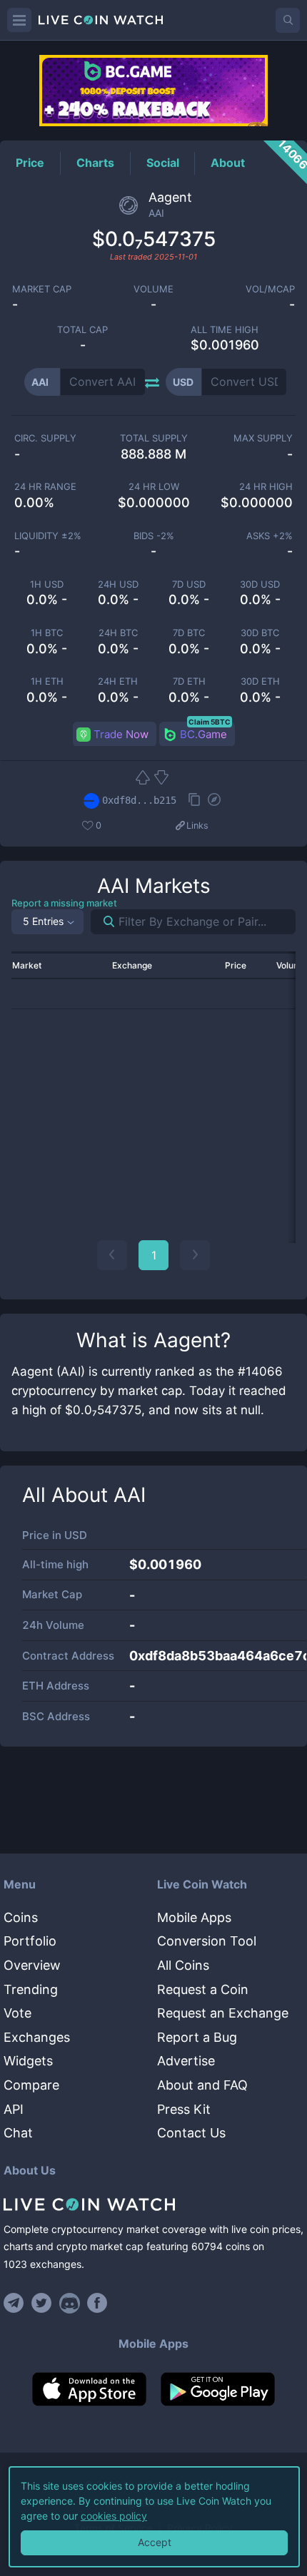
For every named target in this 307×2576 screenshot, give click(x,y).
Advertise (186, 2061)
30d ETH (260, 681)
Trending (31, 1989)
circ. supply (45, 438)
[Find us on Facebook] (97, 2303)
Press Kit (184, 2109)
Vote (17, 2013)
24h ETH (118, 681)
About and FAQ (202, 2085)
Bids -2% (154, 536)
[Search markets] (103, 922)
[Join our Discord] (70, 2303)
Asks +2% (270, 536)
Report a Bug (197, 2037)
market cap (42, 289)
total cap (82, 330)
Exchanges (37, 2037)
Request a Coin (203, 1989)
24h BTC (118, 633)
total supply (154, 438)
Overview (32, 1965)
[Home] (153, 2204)
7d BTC (189, 633)
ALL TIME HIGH (225, 330)
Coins (21, 1917)
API (14, 2109)
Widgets (28, 2061)
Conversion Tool (207, 1941)
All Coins (183, 1965)
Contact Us (191, 2133)
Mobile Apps (194, 1917)
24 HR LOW (154, 487)
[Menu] (19, 20)
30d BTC (260, 633)
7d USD (189, 584)
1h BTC (47, 633)
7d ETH (189, 681)
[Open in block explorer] (214, 801)
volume (153, 289)
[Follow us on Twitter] (42, 2303)
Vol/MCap (270, 289)
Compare (31, 2085)
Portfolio (30, 1941)
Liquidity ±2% (48, 536)
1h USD (47, 584)
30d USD (260, 584)
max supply (263, 438)
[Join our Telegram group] (16, 2303)
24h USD (118, 584)
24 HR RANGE (45, 487)
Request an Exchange (223, 2013)
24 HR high (266, 487)
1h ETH (47, 681)
